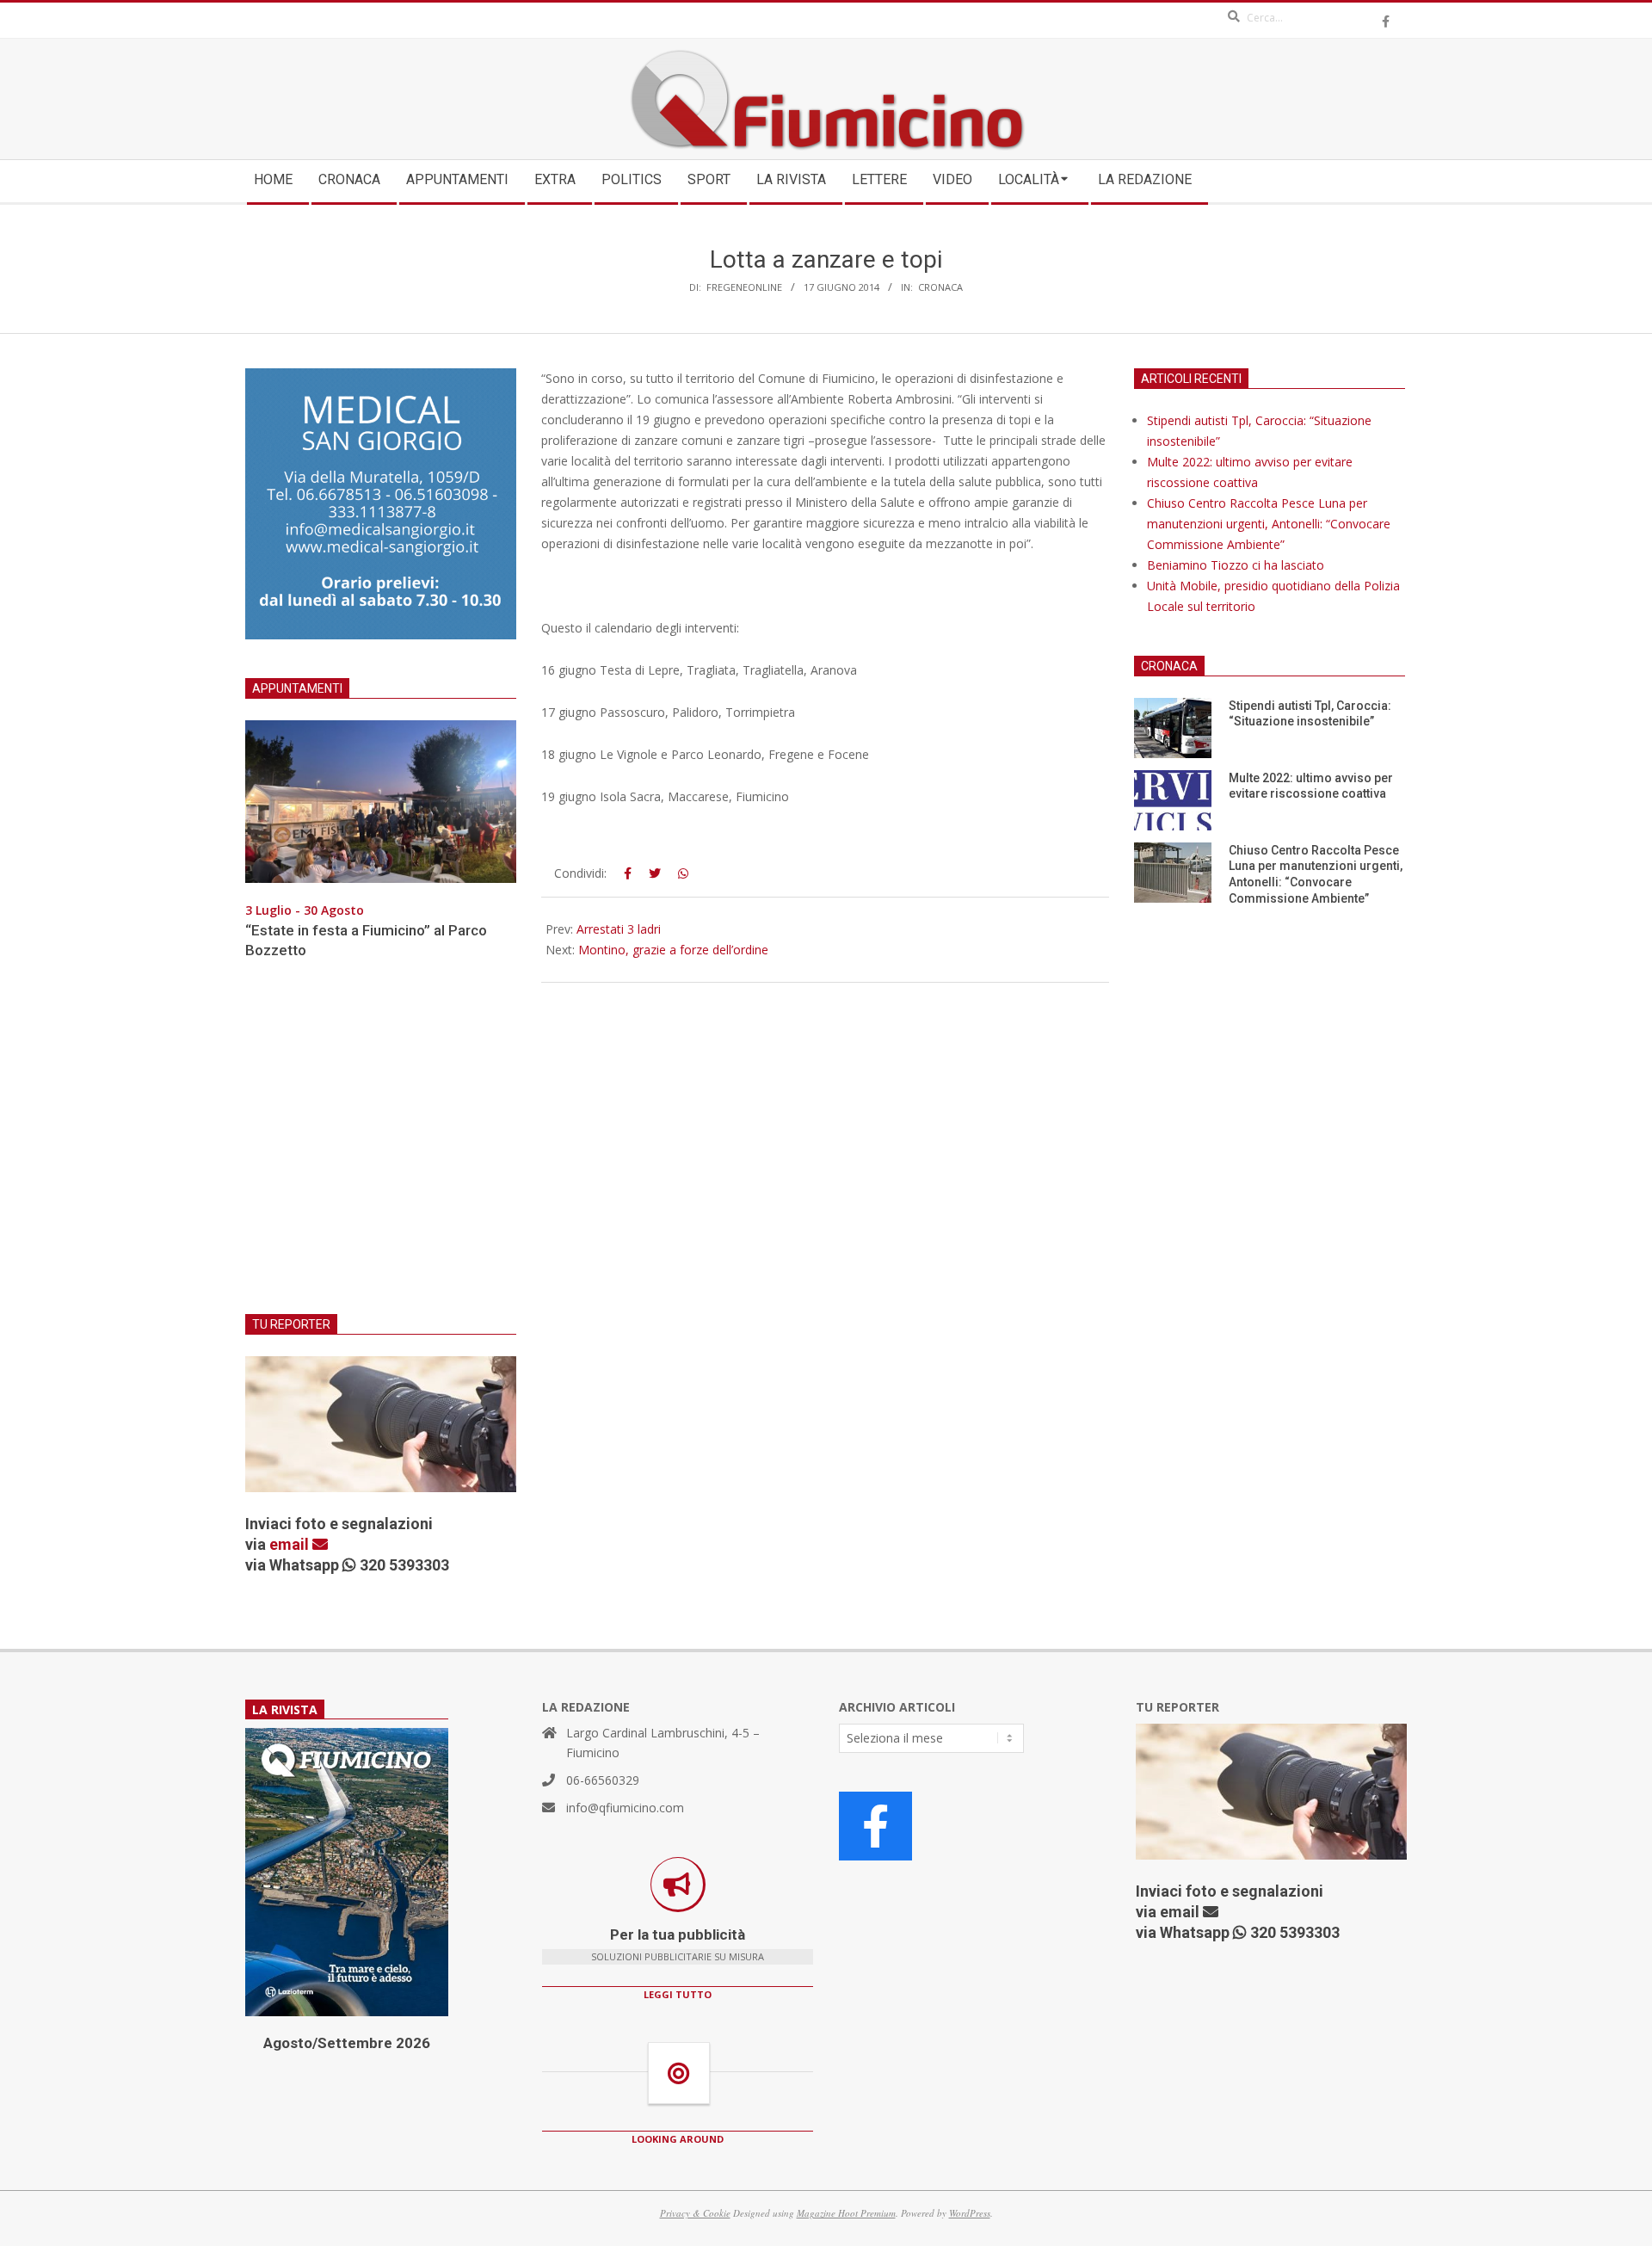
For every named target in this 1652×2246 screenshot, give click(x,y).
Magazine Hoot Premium (846, 2213)
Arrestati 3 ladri (619, 929)
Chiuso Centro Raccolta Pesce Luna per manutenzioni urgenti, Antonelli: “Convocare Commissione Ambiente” (1269, 524)
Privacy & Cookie (695, 2213)
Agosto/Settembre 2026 (347, 2043)
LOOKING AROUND (678, 2139)
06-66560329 (603, 1780)
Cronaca (940, 287)
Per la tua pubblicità (678, 1934)
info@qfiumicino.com (625, 1808)
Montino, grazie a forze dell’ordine (673, 950)
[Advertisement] (381, 1147)
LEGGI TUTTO (678, 1994)
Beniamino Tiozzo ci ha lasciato (1236, 565)
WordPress (970, 2213)
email (291, 1544)
